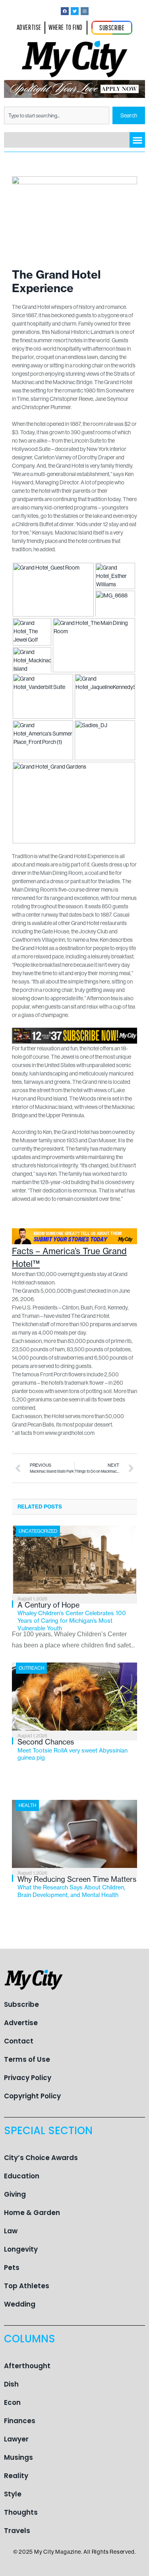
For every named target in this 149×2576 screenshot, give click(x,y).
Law (11, 2231)
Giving (15, 2194)
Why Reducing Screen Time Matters (77, 1887)
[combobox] (57, 115)
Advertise (21, 2023)
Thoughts (21, 2512)
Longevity (21, 2249)
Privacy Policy (28, 2078)
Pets (12, 2268)
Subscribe (21, 2004)
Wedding (20, 2304)
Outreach (31, 1668)
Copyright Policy (32, 2096)
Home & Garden (32, 2213)
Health (27, 1805)
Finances (20, 2421)
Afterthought (27, 2366)
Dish (11, 2384)
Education (22, 2176)
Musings (18, 2457)
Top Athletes (27, 2286)
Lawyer (16, 2439)
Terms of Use (27, 2059)
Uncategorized (38, 1531)
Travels (17, 2531)
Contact (19, 2041)
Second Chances (73, 1749)
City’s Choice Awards (41, 2158)
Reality (16, 2476)
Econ (12, 2402)
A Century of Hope (72, 1616)
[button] (137, 140)
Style (13, 2494)
